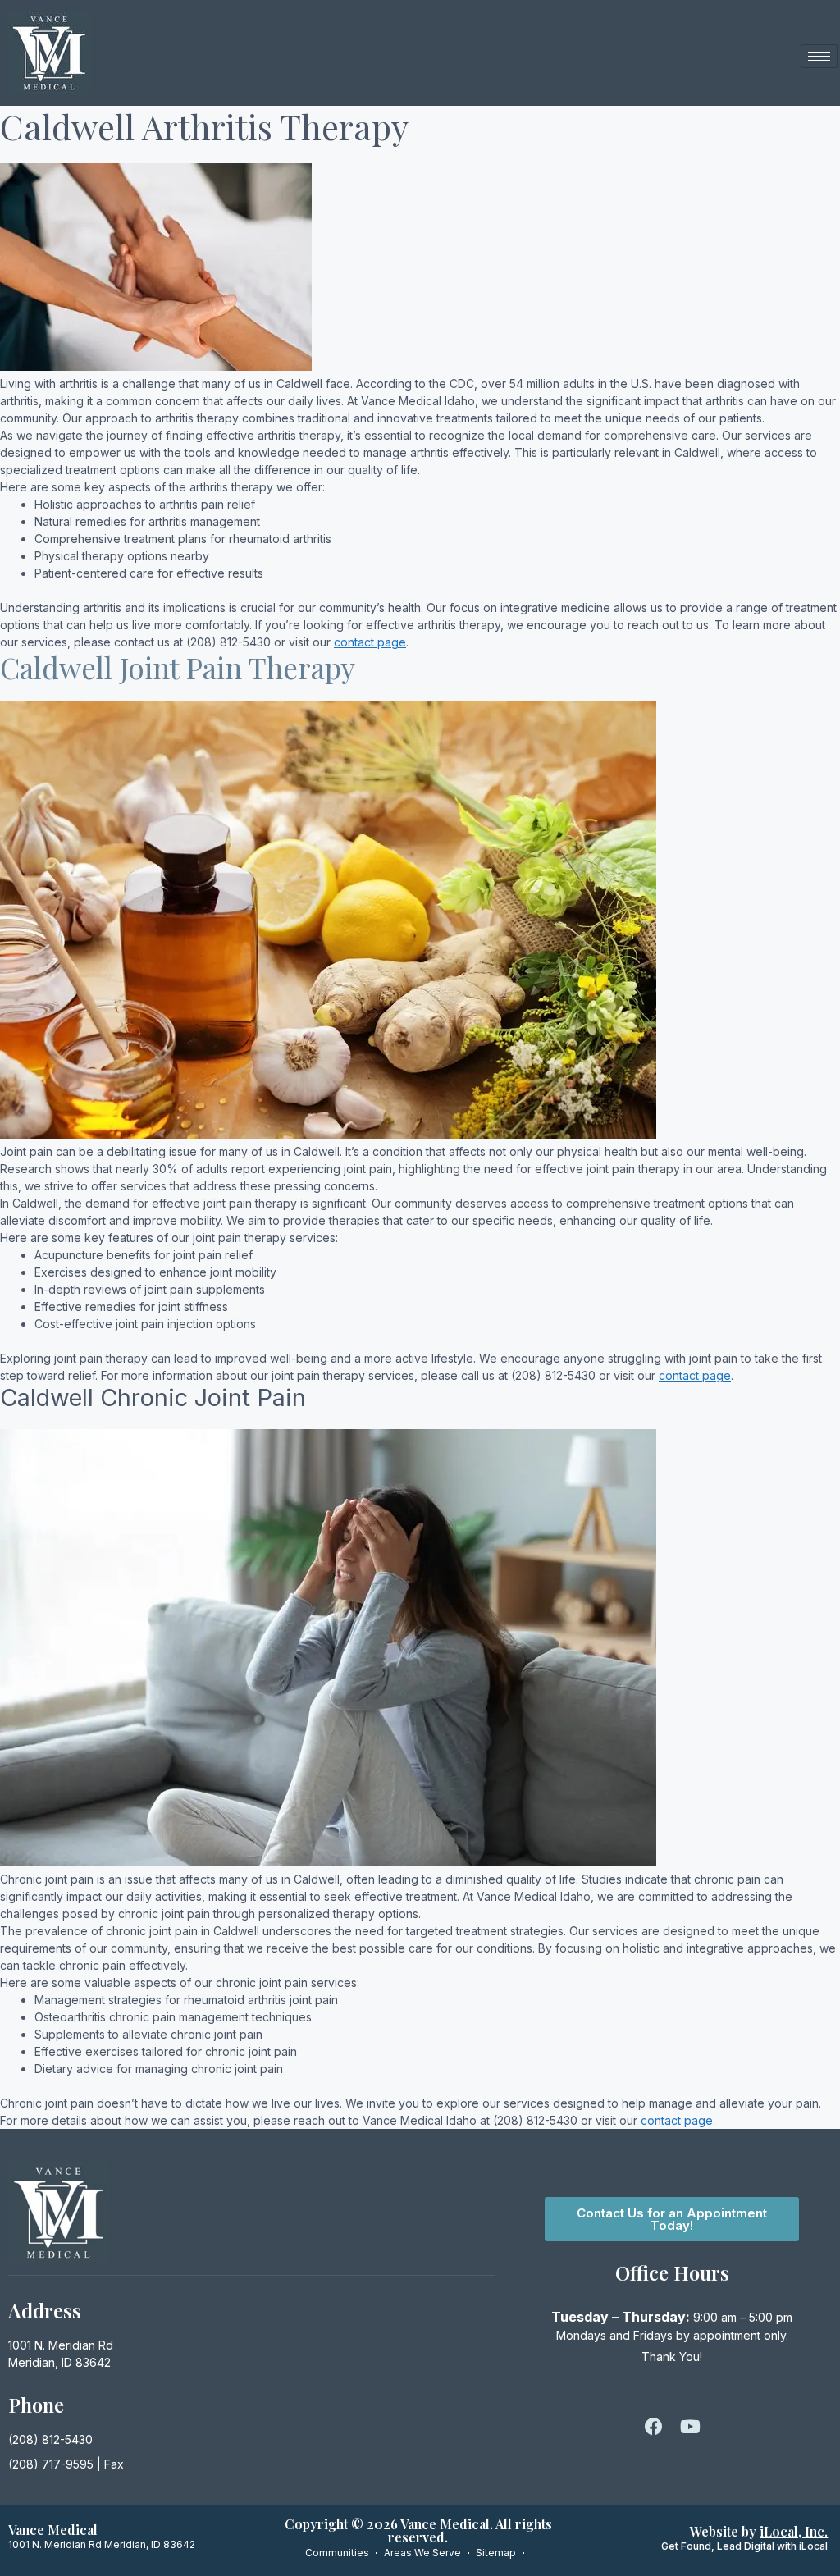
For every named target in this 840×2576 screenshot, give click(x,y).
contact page (370, 642)
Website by (759, 2531)
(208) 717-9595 (51, 2464)
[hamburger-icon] (819, 56)
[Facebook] (654, 2427)
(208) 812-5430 (50, 2439)
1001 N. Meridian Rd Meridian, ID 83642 (102, 2544)
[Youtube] (690, 2427)
